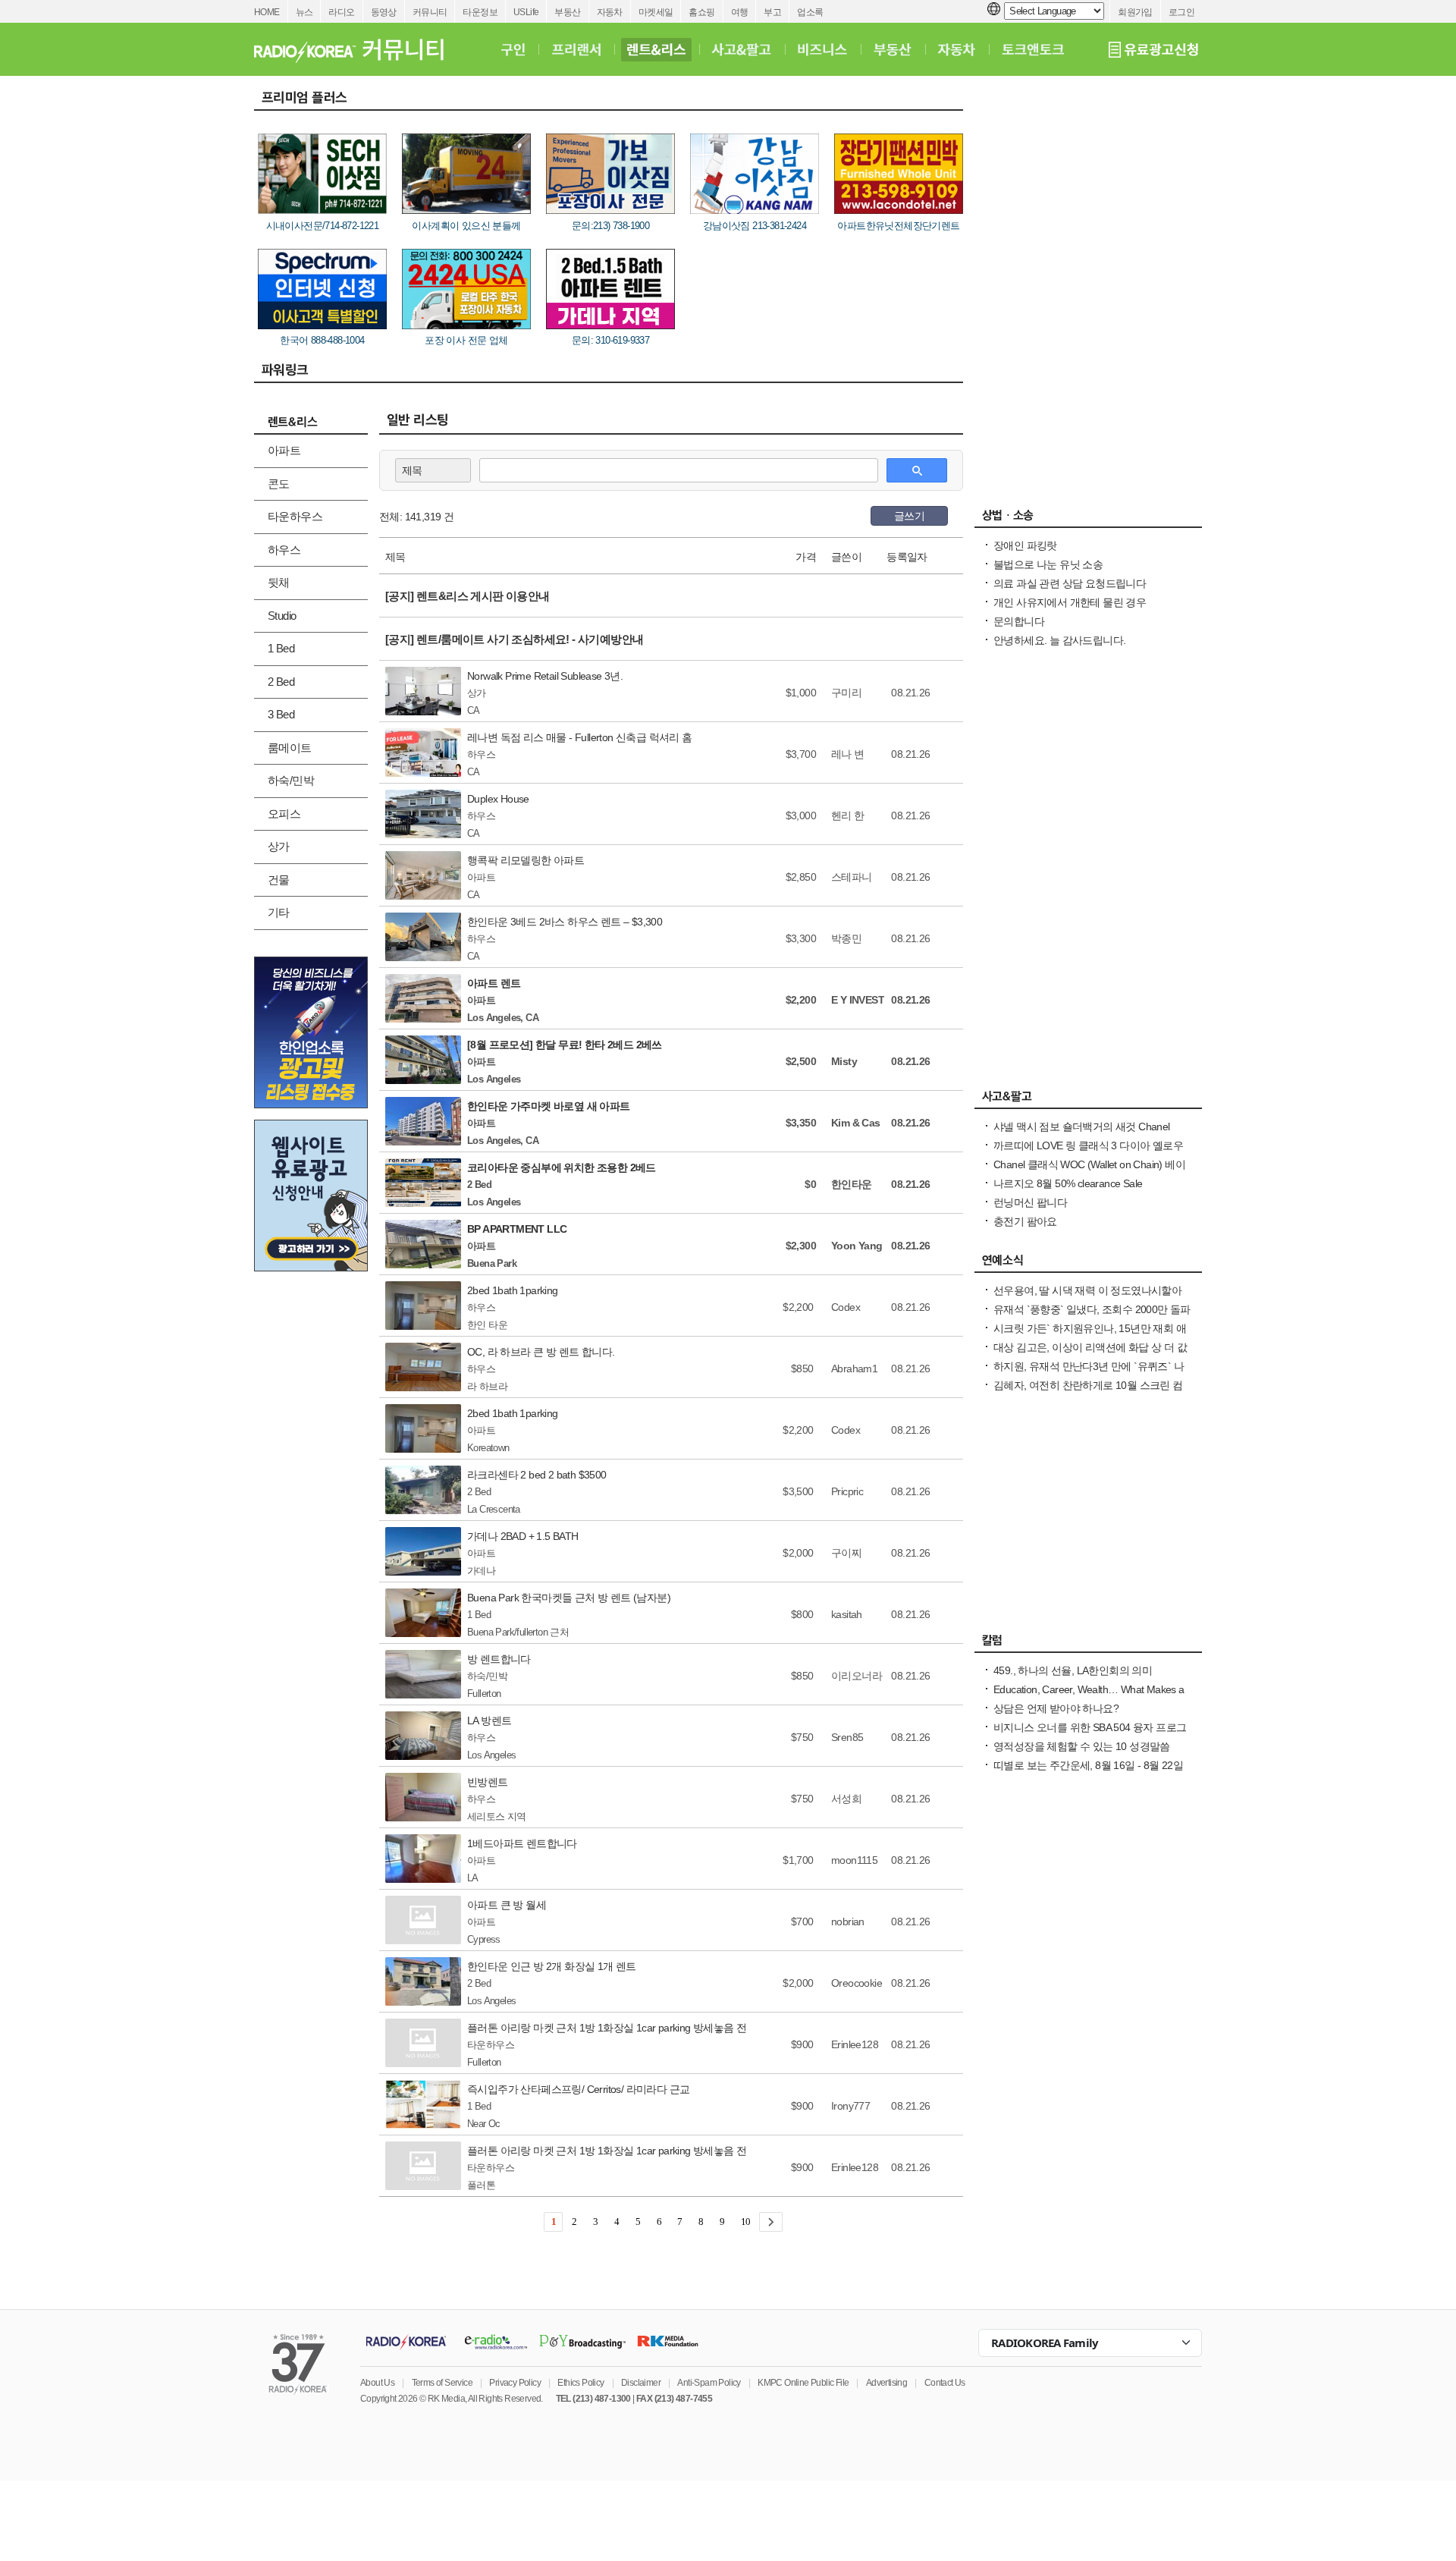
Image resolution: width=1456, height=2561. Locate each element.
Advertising (886, 2383)
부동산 (567, 12)
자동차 (610, 12)
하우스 (284, 550)
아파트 (284, 450)
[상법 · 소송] (1088, 519)
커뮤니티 (430, 12)
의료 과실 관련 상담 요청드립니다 (1070, 583)
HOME (267, 12)
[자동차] (957, 49)
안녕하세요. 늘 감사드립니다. (1059, 640)
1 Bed (281, 648)
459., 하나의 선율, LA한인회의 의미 (1073, 1670)
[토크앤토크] (1033, 49)
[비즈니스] (822, 49)
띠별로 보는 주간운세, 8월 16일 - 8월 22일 (1088, 1765)
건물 (279, 880)
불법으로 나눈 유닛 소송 (1048, 564)
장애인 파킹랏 (1025, 545)
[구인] (513, 49)
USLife (526, 12)
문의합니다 (1019, 621)
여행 (740, 12)
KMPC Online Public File (803, 2383)
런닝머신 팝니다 (1030, 1202)
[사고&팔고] (742, 49)
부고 (772, 12)
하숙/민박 (291, 780)
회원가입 (1135, 12)
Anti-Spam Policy (709, 2383)
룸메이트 (290, 748)
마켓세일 (656, 12)
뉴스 (304, 12)
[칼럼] (1088, 1644)
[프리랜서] (576, 49)
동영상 (384, 12)
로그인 (1181, 12)
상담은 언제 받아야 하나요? (1056, 1708)
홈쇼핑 (701, 12)
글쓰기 (909, 516)
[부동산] (893, 49)
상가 (279, 846)
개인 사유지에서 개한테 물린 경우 (1070, 602)
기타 (279, 912)
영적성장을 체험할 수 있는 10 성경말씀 (1082, 1746)
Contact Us (945, 2383)
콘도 (279, 484)
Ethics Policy (581, 2383)
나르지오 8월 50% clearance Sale (1068, 1183)
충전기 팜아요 (1025, 1221)
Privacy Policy (515, 2383)
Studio (282, 616)
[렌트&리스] (656, 49)
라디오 (341, 12)
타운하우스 (295, 516)
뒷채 (279, 582)
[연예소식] (1088, 1264)
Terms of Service (442, 2383)
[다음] (771, 2222)
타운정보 (480, 12)
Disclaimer (641, 2383)
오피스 (284, 814)
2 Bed (281, 682)
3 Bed (281, 714)
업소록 (810, 12)
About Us (377, 2383)
